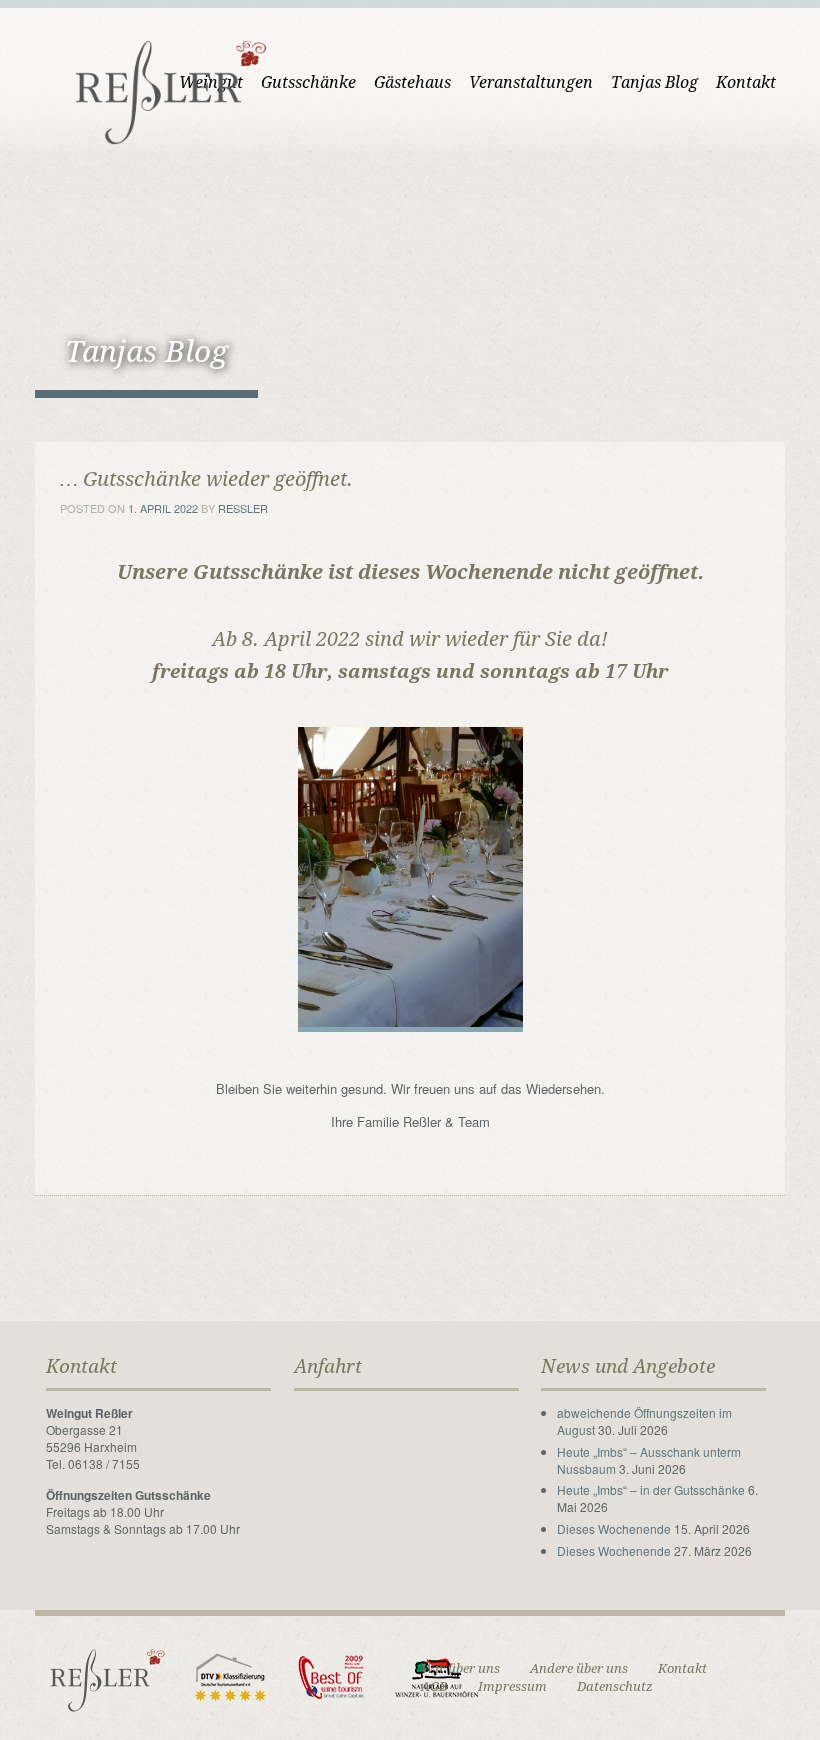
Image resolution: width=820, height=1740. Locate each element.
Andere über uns (579, 1668)
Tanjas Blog (654, 82)
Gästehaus (412, 82)
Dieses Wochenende (614, 1528)
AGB (434, 1686)
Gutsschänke (308, 82)
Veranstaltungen (531, 82)
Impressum (512, 1686)
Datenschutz (615, 1686)
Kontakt (746, 82)
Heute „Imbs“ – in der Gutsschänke (651, 1489)
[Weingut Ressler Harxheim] (160, 90)
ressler (243, 508)
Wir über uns (460, 1668)
